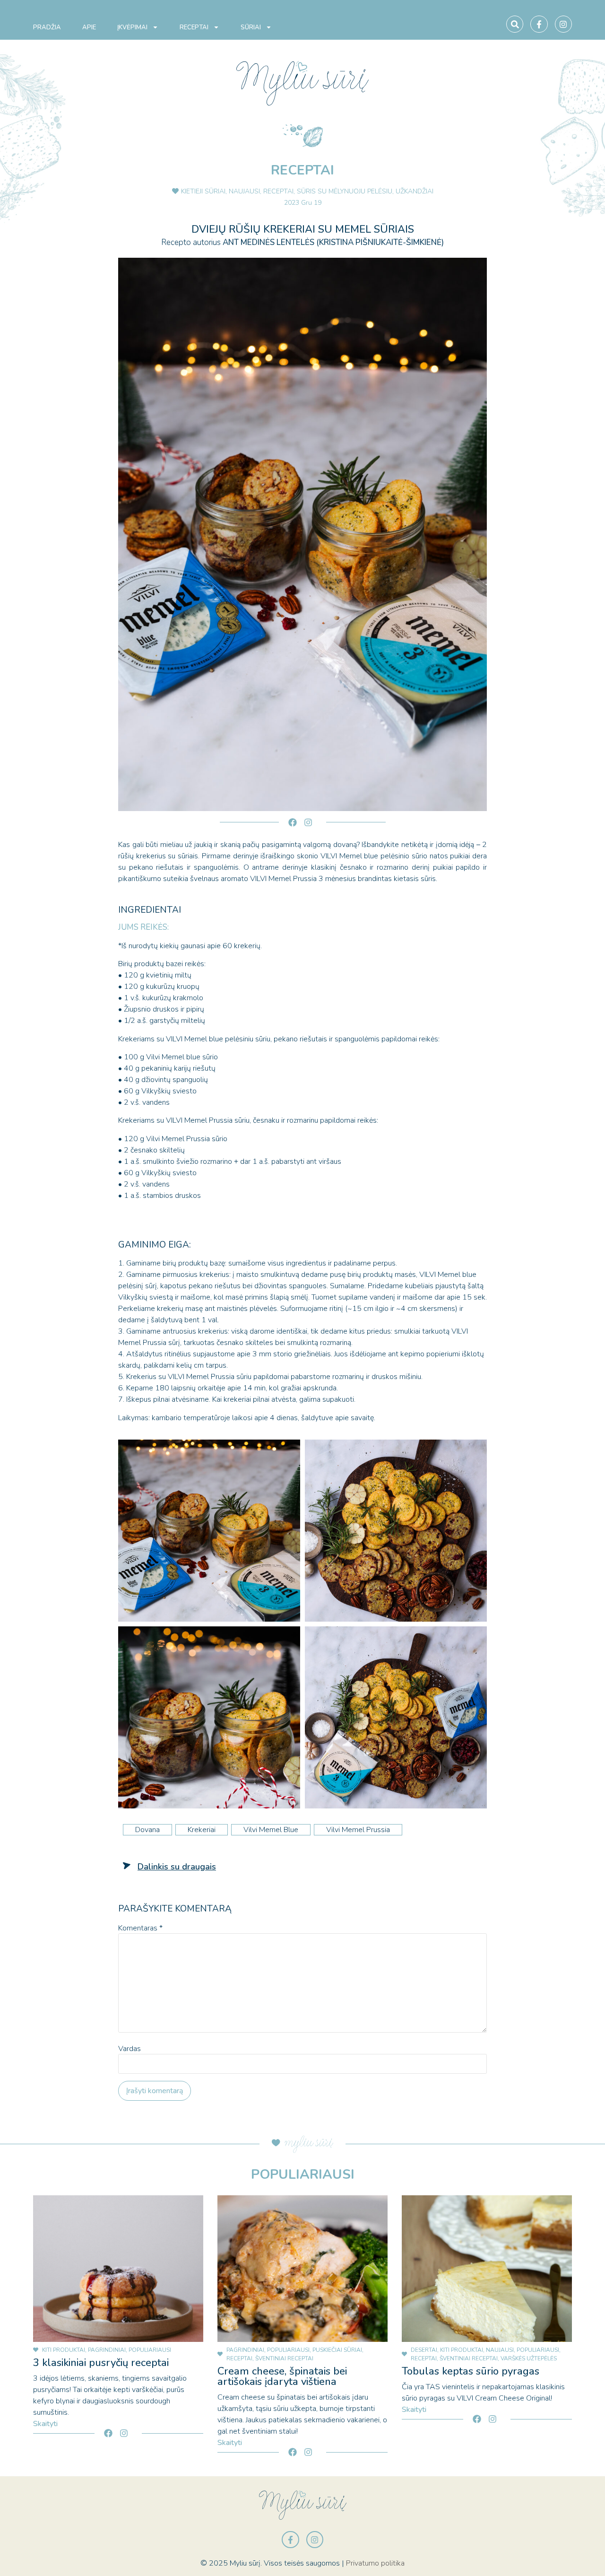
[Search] (515, 24)
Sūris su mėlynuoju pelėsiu (345, 191)
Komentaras (140, 1928)
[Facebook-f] (539, 24)
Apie (89, 27)
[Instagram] (563, 24)
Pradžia (47, 27)
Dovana (147, 1830)
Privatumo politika (375, 2563)
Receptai (194, 27)
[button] (177, 1867)
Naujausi (244, 191)
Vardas (130, 2049)
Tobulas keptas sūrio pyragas (471, 2371)
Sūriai (251, 27)
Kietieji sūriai (203, 191)
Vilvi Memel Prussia (358, 1830)
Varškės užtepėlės (529, 2358)
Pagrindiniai (107, 2350)
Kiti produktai (64, 2350)
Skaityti (45, 2424)
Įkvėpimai (132, 27)
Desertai (424, 2350)
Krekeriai (202, 1830)
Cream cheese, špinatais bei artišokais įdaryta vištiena (282, 2376)
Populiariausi (150, 2350)
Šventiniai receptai (284, 2358)
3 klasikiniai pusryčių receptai (101, 2363)
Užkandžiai (415, 191)
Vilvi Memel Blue (271, 1830)
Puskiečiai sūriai (337, 2350)
